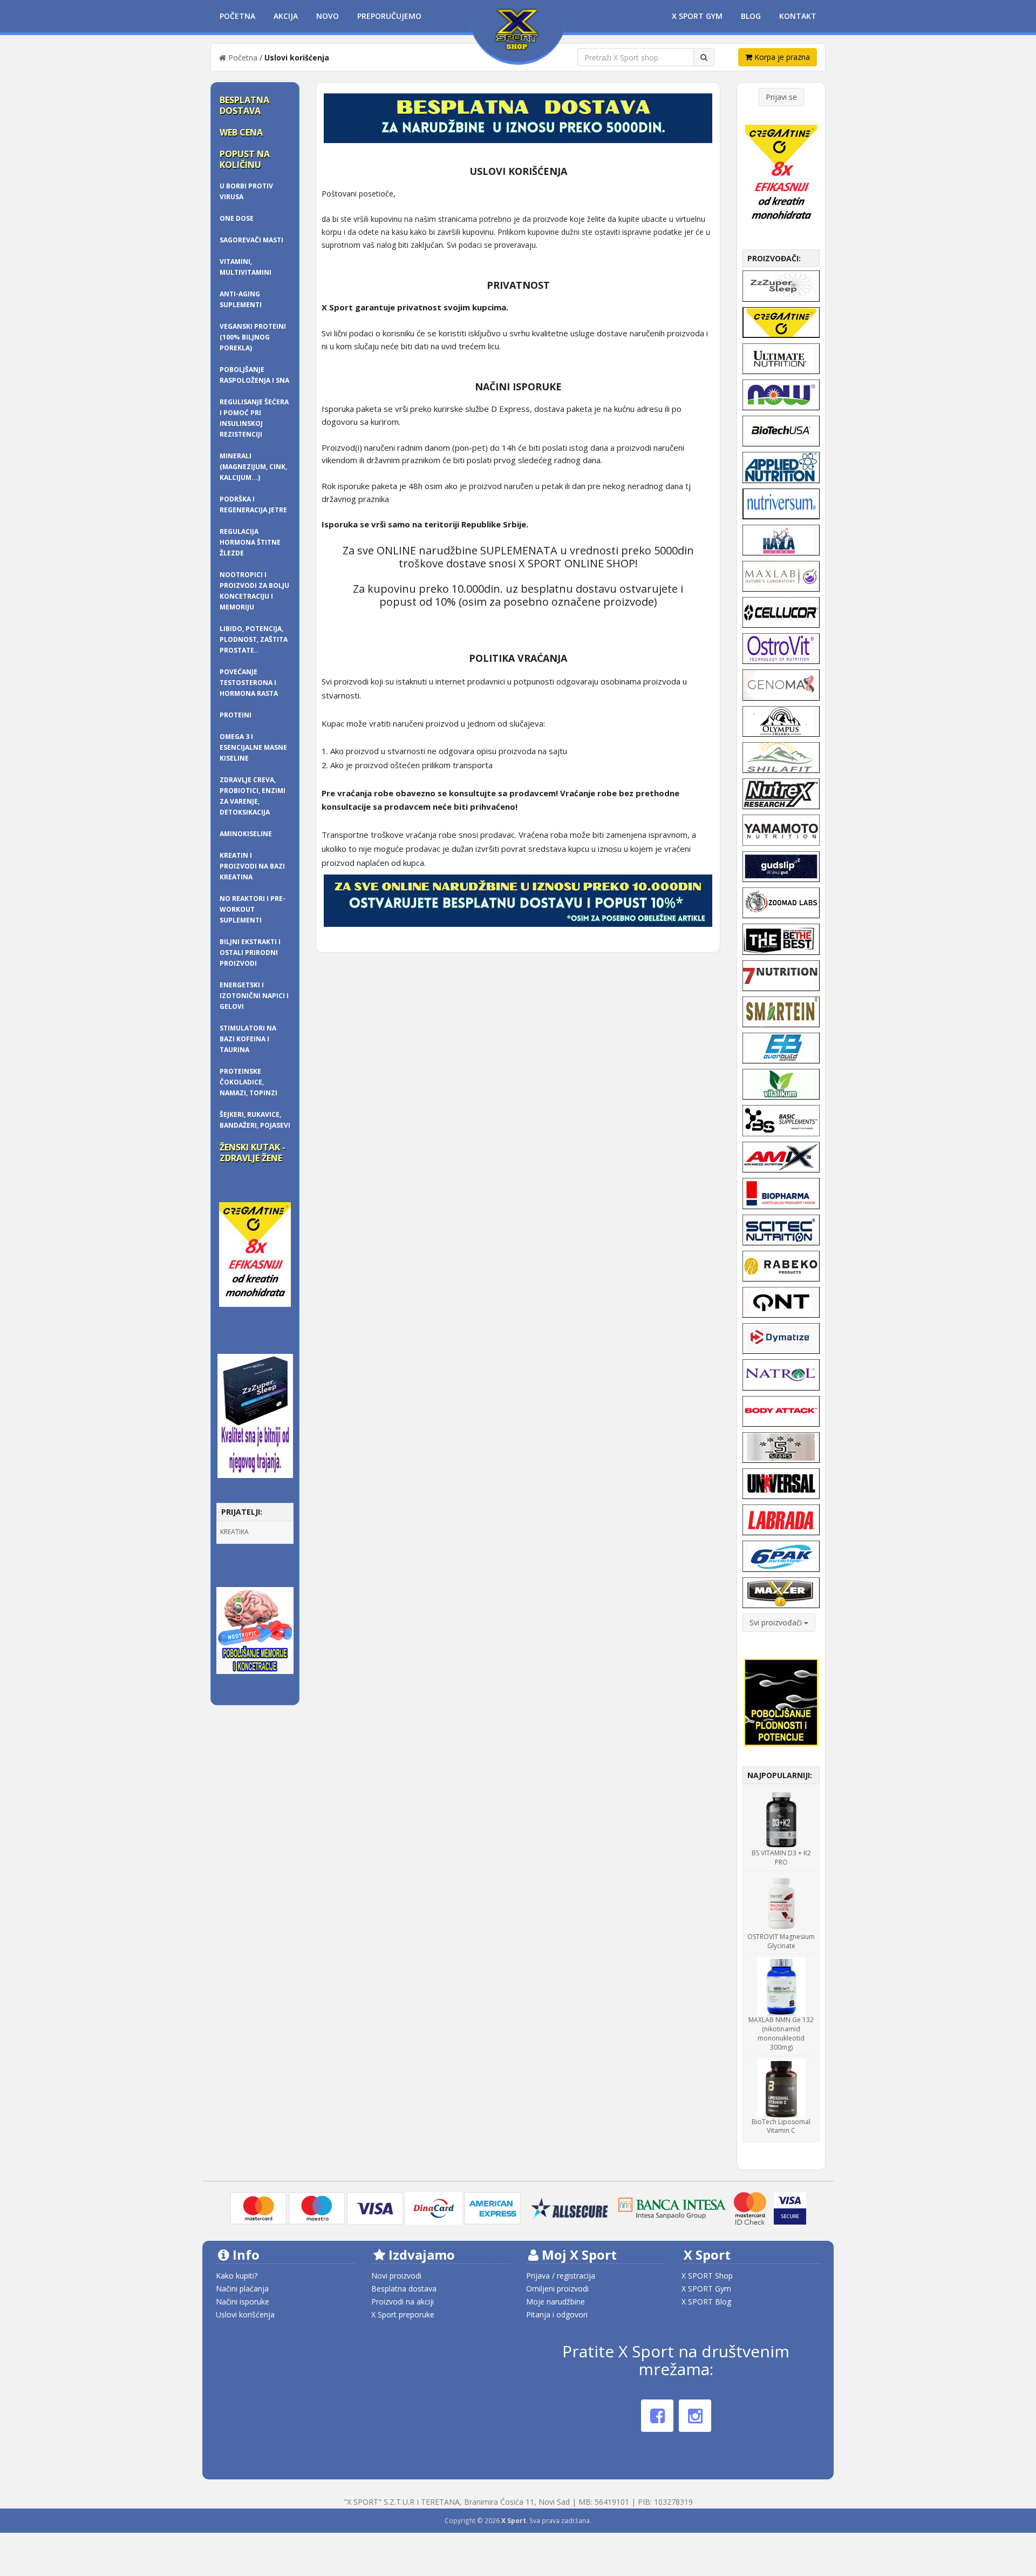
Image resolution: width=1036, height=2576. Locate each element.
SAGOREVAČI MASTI (251, 240)
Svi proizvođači (777, 1622)
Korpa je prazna (781, 57)
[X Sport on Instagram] (695, 2416)
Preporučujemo (389, 16)
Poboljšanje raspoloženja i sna (254, 375)
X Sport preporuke (403, 2314)
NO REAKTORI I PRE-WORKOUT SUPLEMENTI (253, 909)
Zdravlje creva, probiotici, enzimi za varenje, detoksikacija (253, 796)
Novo (328, 16)
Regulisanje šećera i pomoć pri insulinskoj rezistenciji (254, 418)
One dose (237, 218)
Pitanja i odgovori (557, 2314)
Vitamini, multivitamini (246, 267)
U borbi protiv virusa (246, 191)
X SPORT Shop (707, 2276)
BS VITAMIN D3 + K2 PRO (781, 1858)
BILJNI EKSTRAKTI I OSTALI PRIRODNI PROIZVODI (250, 953)
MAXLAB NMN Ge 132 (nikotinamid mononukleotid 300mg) (781, 2033)
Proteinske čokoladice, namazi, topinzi (248, 1082)
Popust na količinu (245, 159)
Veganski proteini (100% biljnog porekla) (253, 337)
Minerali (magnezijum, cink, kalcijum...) (253, 467)
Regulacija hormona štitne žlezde (250, 542)
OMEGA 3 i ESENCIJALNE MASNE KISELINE (253, 747)
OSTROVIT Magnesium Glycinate (781, 1941)
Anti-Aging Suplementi (241, 299)
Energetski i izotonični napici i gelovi (254, 996)
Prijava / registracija (561, 2276)
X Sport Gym (697, 16)
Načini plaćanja (242, 2289)
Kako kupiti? (237, 2276)
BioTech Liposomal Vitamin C (781, 2126)
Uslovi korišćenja (245, 2314)
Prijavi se (781, 97)
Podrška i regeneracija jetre (253, 504)
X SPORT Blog (706, 2302)
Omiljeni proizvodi (557, 2289)
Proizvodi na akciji (403, 2302)
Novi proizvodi (396, 2276)
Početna (237, 16)
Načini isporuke (243, 2302)
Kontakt (798, 16)
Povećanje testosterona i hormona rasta (249, 683)
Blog (751, 16)
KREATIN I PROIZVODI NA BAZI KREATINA (252, 866)
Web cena (241, 132)
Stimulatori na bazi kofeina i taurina (248, 1039)
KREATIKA (234, 1532)
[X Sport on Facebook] (657, 2416)
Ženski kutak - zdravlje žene (253, 1153)
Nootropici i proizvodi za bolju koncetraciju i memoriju (254, 591)
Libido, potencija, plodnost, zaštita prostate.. (254, 639)
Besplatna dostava (244, 105)
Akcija (286, 16)
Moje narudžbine (556, 2302)
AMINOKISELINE (246, 834)
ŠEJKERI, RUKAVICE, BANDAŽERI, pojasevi (255, 1120)
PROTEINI (236, 715)
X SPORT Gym (706, 2289)
